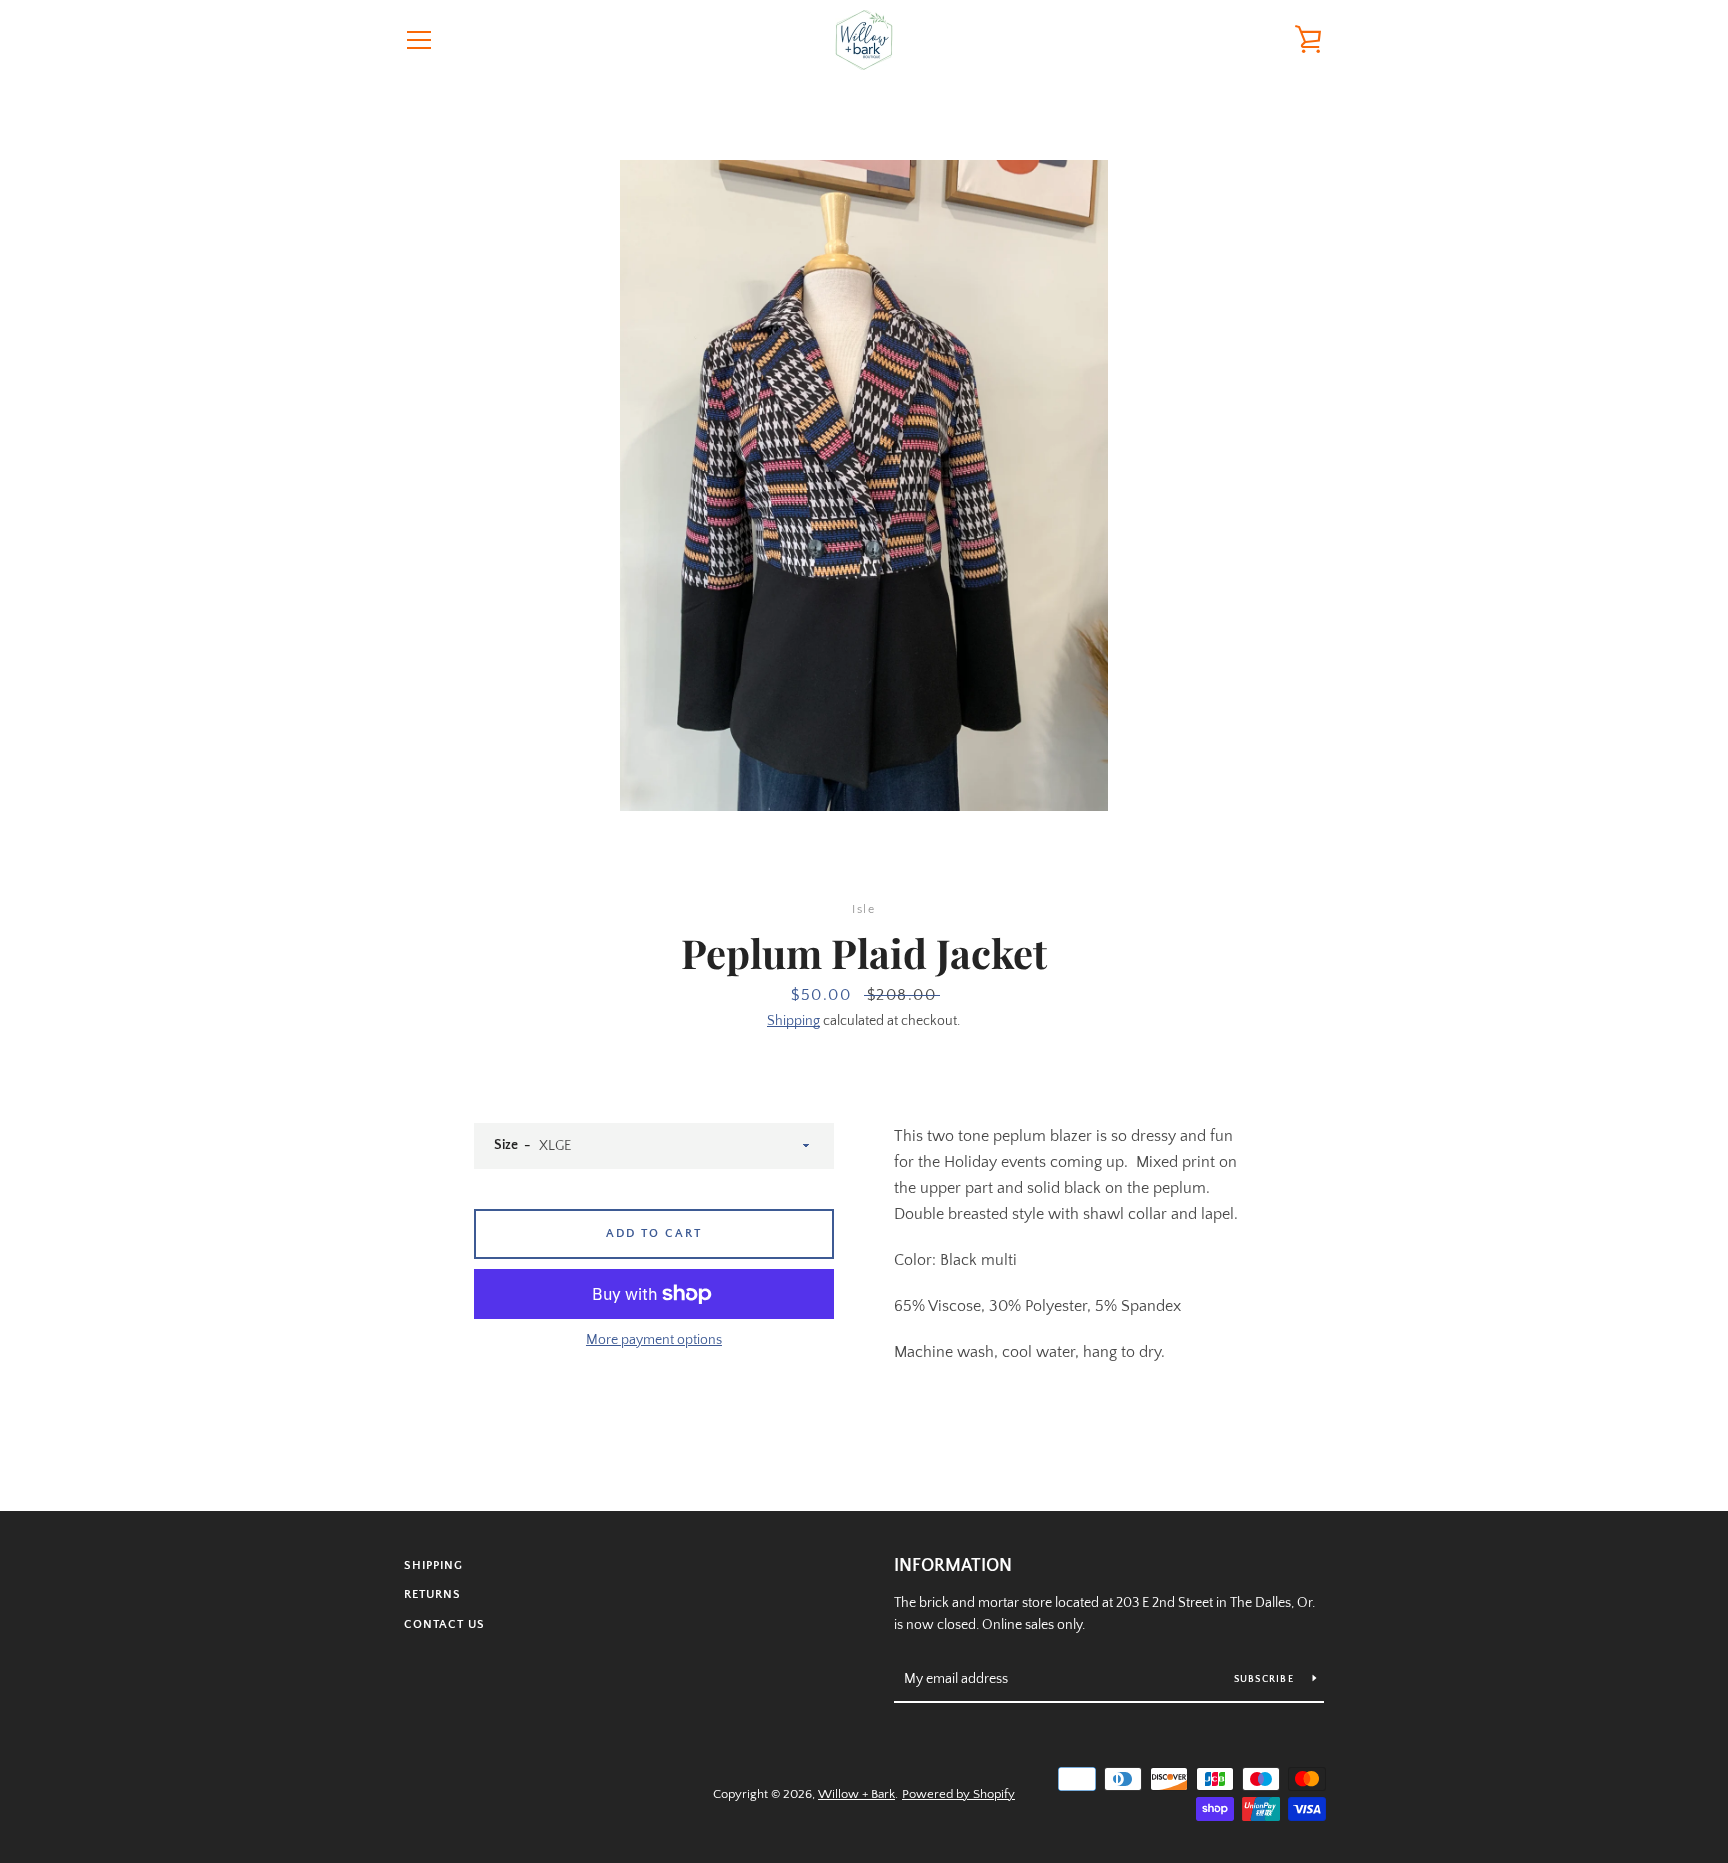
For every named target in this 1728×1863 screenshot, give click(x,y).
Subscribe (1266, 1679)
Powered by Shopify (958, 1794)
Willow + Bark (856, 1794)
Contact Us (444, 1624)
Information (953, 1566)
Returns (432, 1594)
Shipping (793, 1021)
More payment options (654, 1340)
